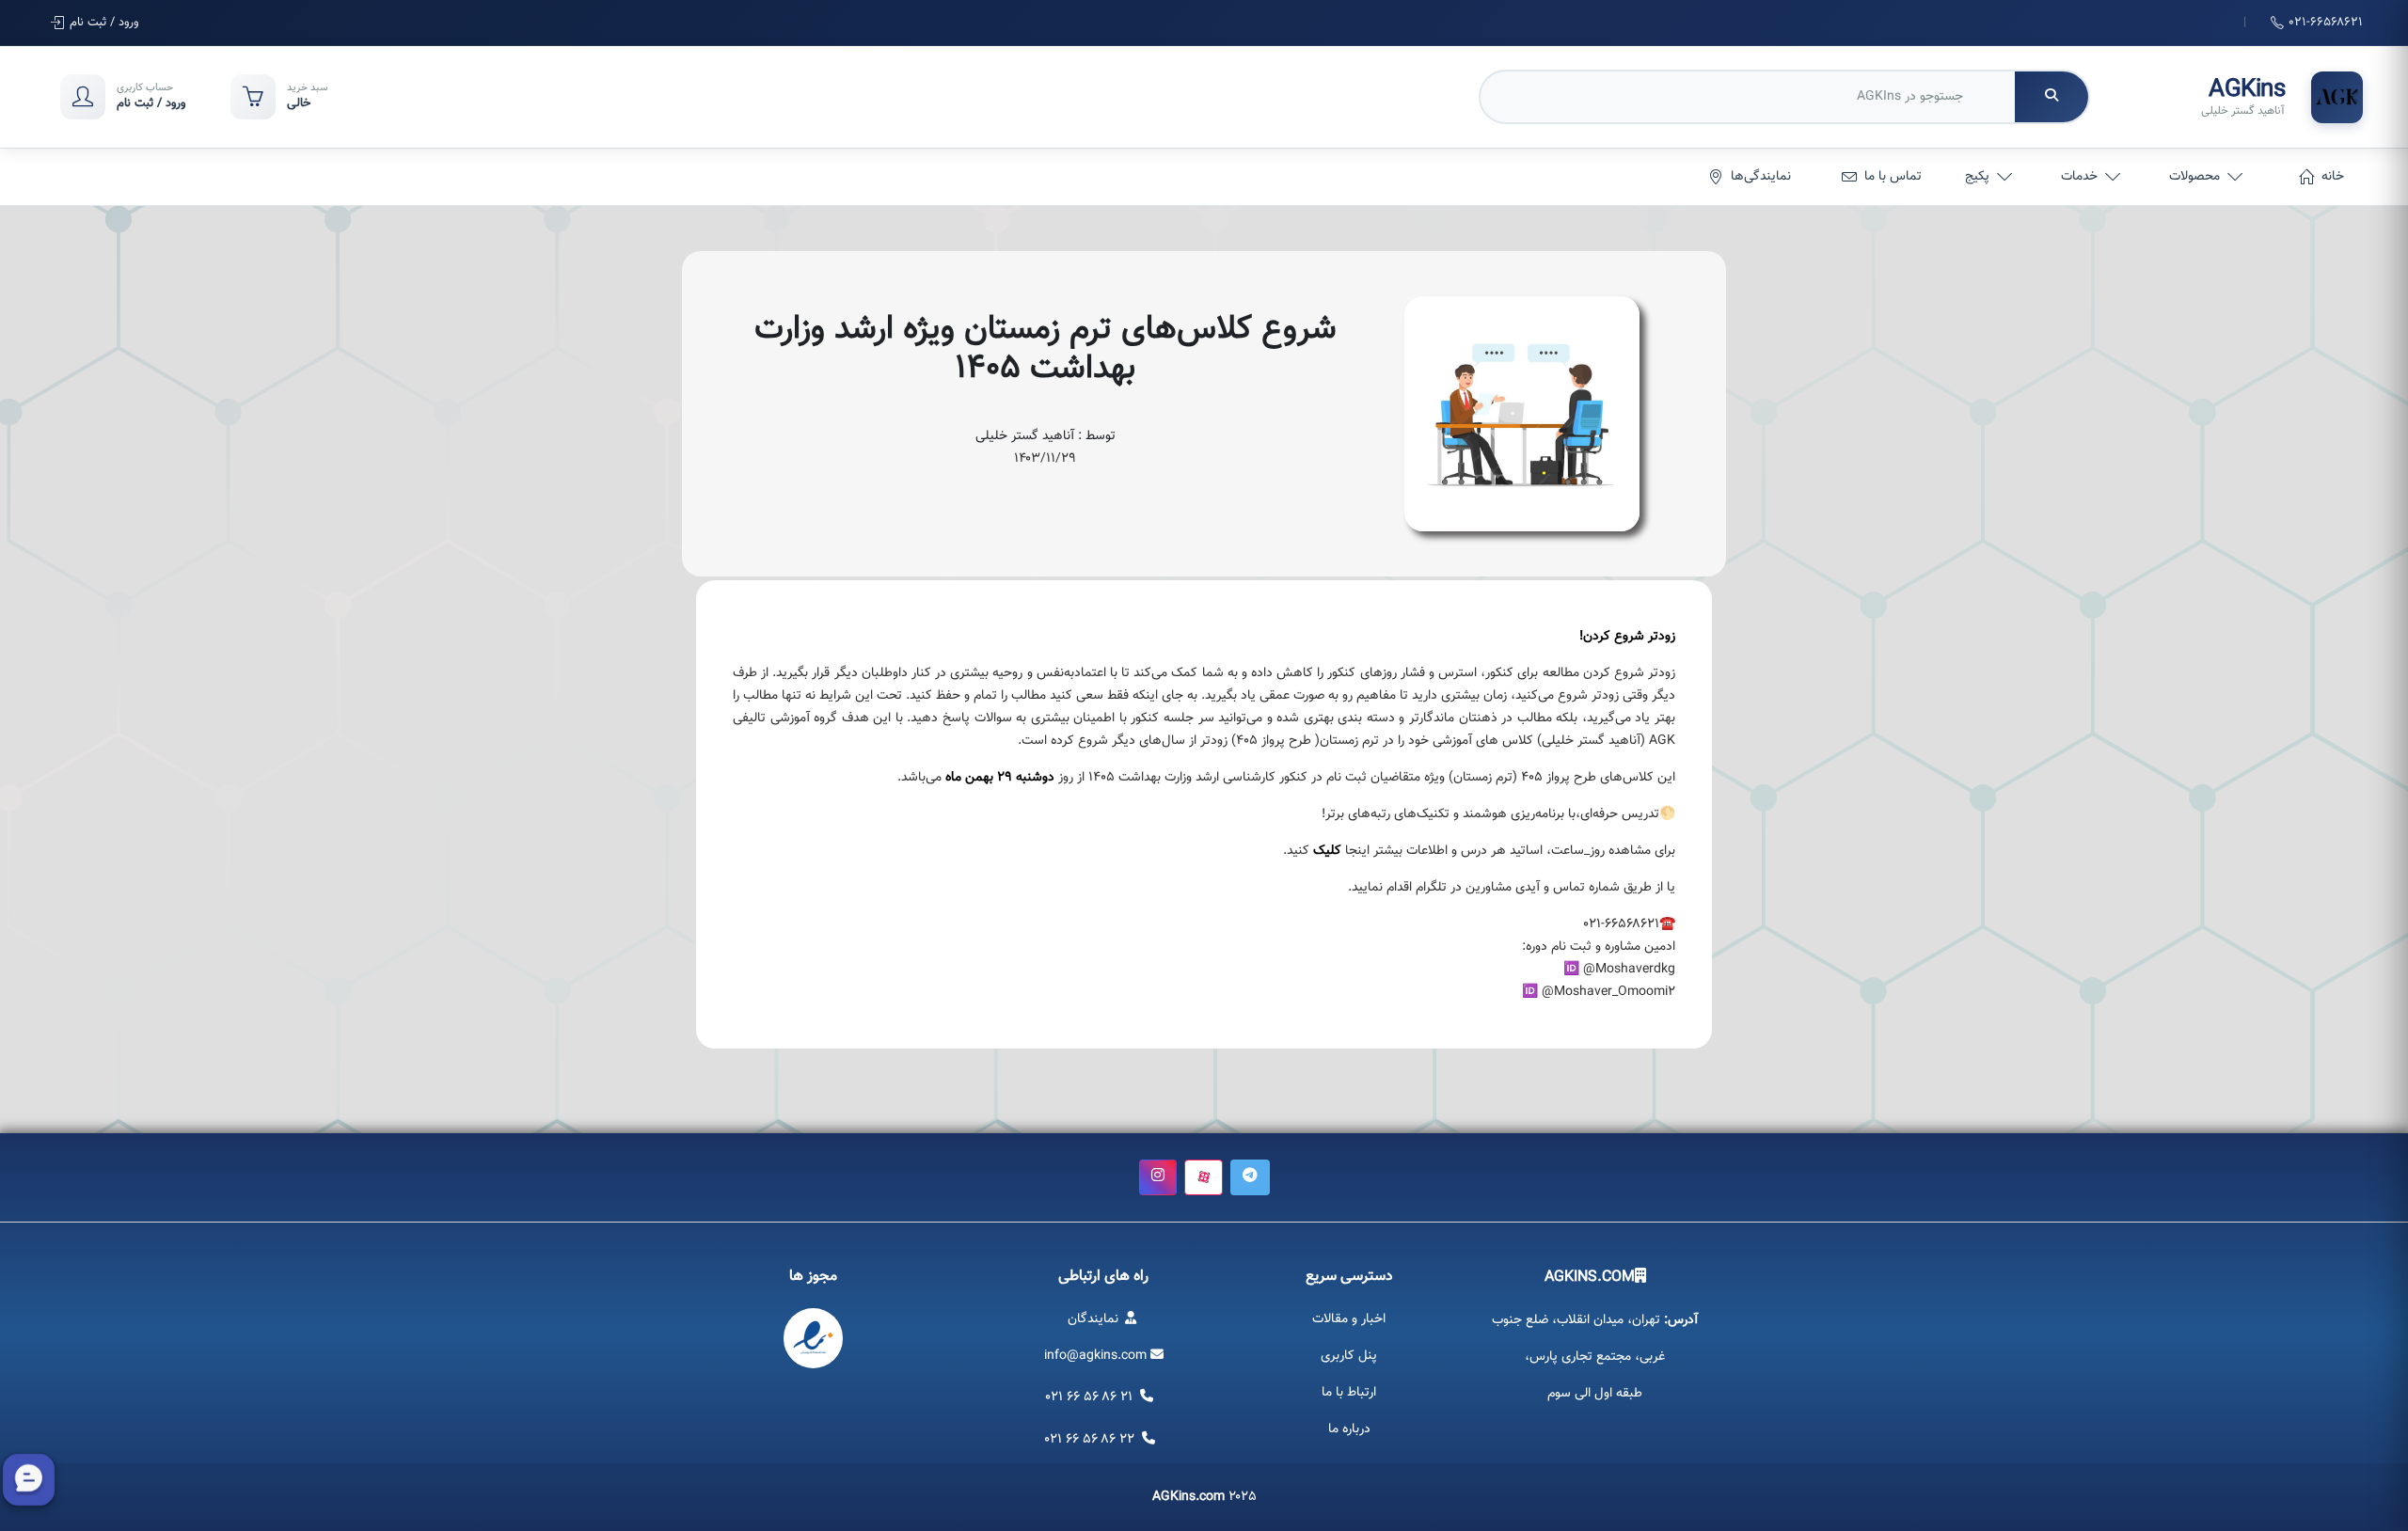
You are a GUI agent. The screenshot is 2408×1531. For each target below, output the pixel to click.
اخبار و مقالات (1349, 1319)
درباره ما (1349, 1429)
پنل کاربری (1349, 1356)
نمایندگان (1095, 1319)
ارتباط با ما (1349, 1393)
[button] (1250, 1177)
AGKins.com (1188, 1497)
